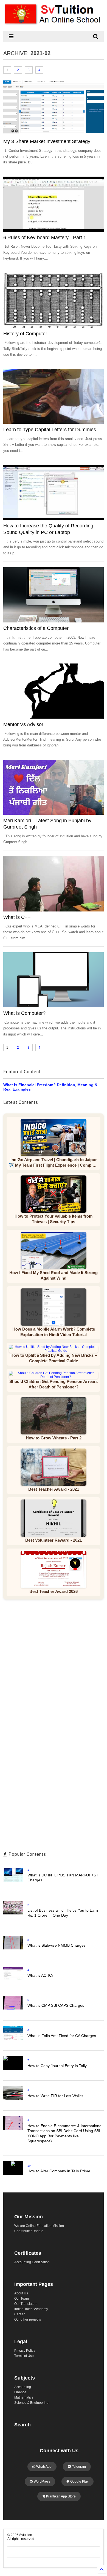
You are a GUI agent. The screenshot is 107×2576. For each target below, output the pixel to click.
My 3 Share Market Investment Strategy (47, 141)
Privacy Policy (25, 2351)
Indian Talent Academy (31, 2309)
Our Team (22, 2299)
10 (29, 2166)
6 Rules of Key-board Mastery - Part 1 (45, 238)
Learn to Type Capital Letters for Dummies (50, 430)
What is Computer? (24, 1013)
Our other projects (28, 2319)
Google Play (79, 2481)
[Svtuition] (54, 24)
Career (19, 2314)
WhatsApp (43, 2467)
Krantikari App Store (60, 2496)
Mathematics (24, 2397)
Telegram (78, 2467)
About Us (21, 2293)
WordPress (42, 2481)
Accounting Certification (32, 2262)
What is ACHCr (40, 1975)
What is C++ (17, 917)
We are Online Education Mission (39, 2226)
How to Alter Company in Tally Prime (59, 2171)
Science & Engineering (31, 2403)
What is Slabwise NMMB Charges (57, 1945)
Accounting (23, 2387)
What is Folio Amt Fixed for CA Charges (62, 2036)
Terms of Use (24, 2356)
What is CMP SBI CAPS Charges (56, 2005)
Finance (20, 2392)
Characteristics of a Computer (36, 628)
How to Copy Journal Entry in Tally (57, 2066)
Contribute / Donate (29, 2231)
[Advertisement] (54, 1666)
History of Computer (25, 334)
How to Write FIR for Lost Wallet (55, 2096)
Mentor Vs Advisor (23, 724)
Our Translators (26, 2304)
